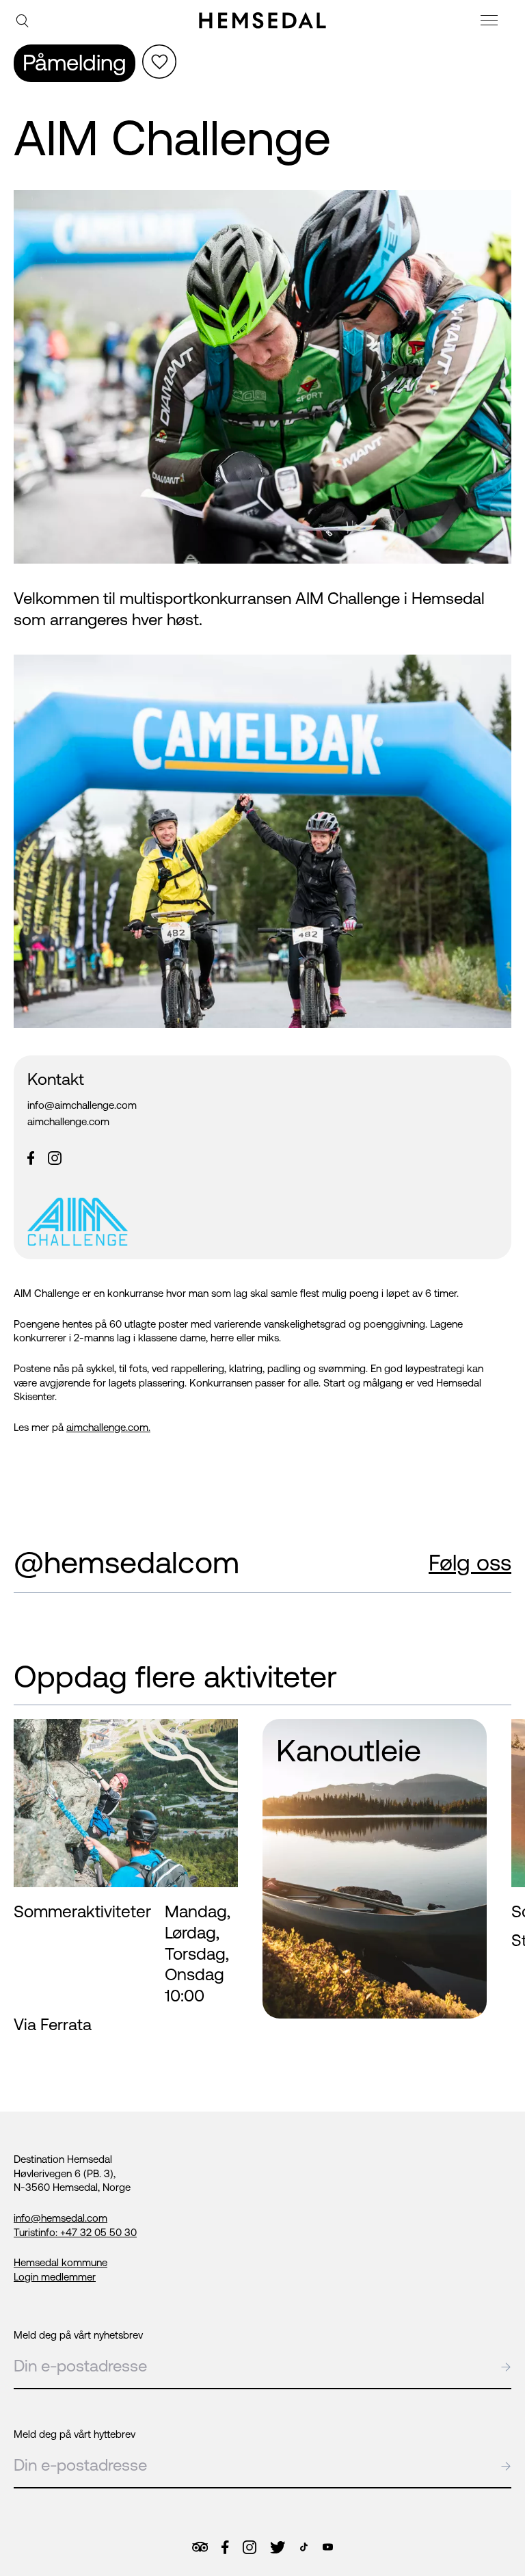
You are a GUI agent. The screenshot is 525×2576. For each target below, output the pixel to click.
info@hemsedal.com (60, 2218)
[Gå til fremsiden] (262, 21)
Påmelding (75, 63)
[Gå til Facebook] (225, 2547)
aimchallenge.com (68, 1121)
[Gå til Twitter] (278, 2547)
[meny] (491, 22)
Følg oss (470, 1563)
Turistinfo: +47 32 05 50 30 (75, 2232)
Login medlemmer (55, 2277)
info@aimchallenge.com (82, 1105)
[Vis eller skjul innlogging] (159, 62)
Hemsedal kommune (60, 2262)
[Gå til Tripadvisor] (200, 2547)
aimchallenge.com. (108, 1427)
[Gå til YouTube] (328, 2547)
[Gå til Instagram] (250, 2547)
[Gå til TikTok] (304, 2547)
